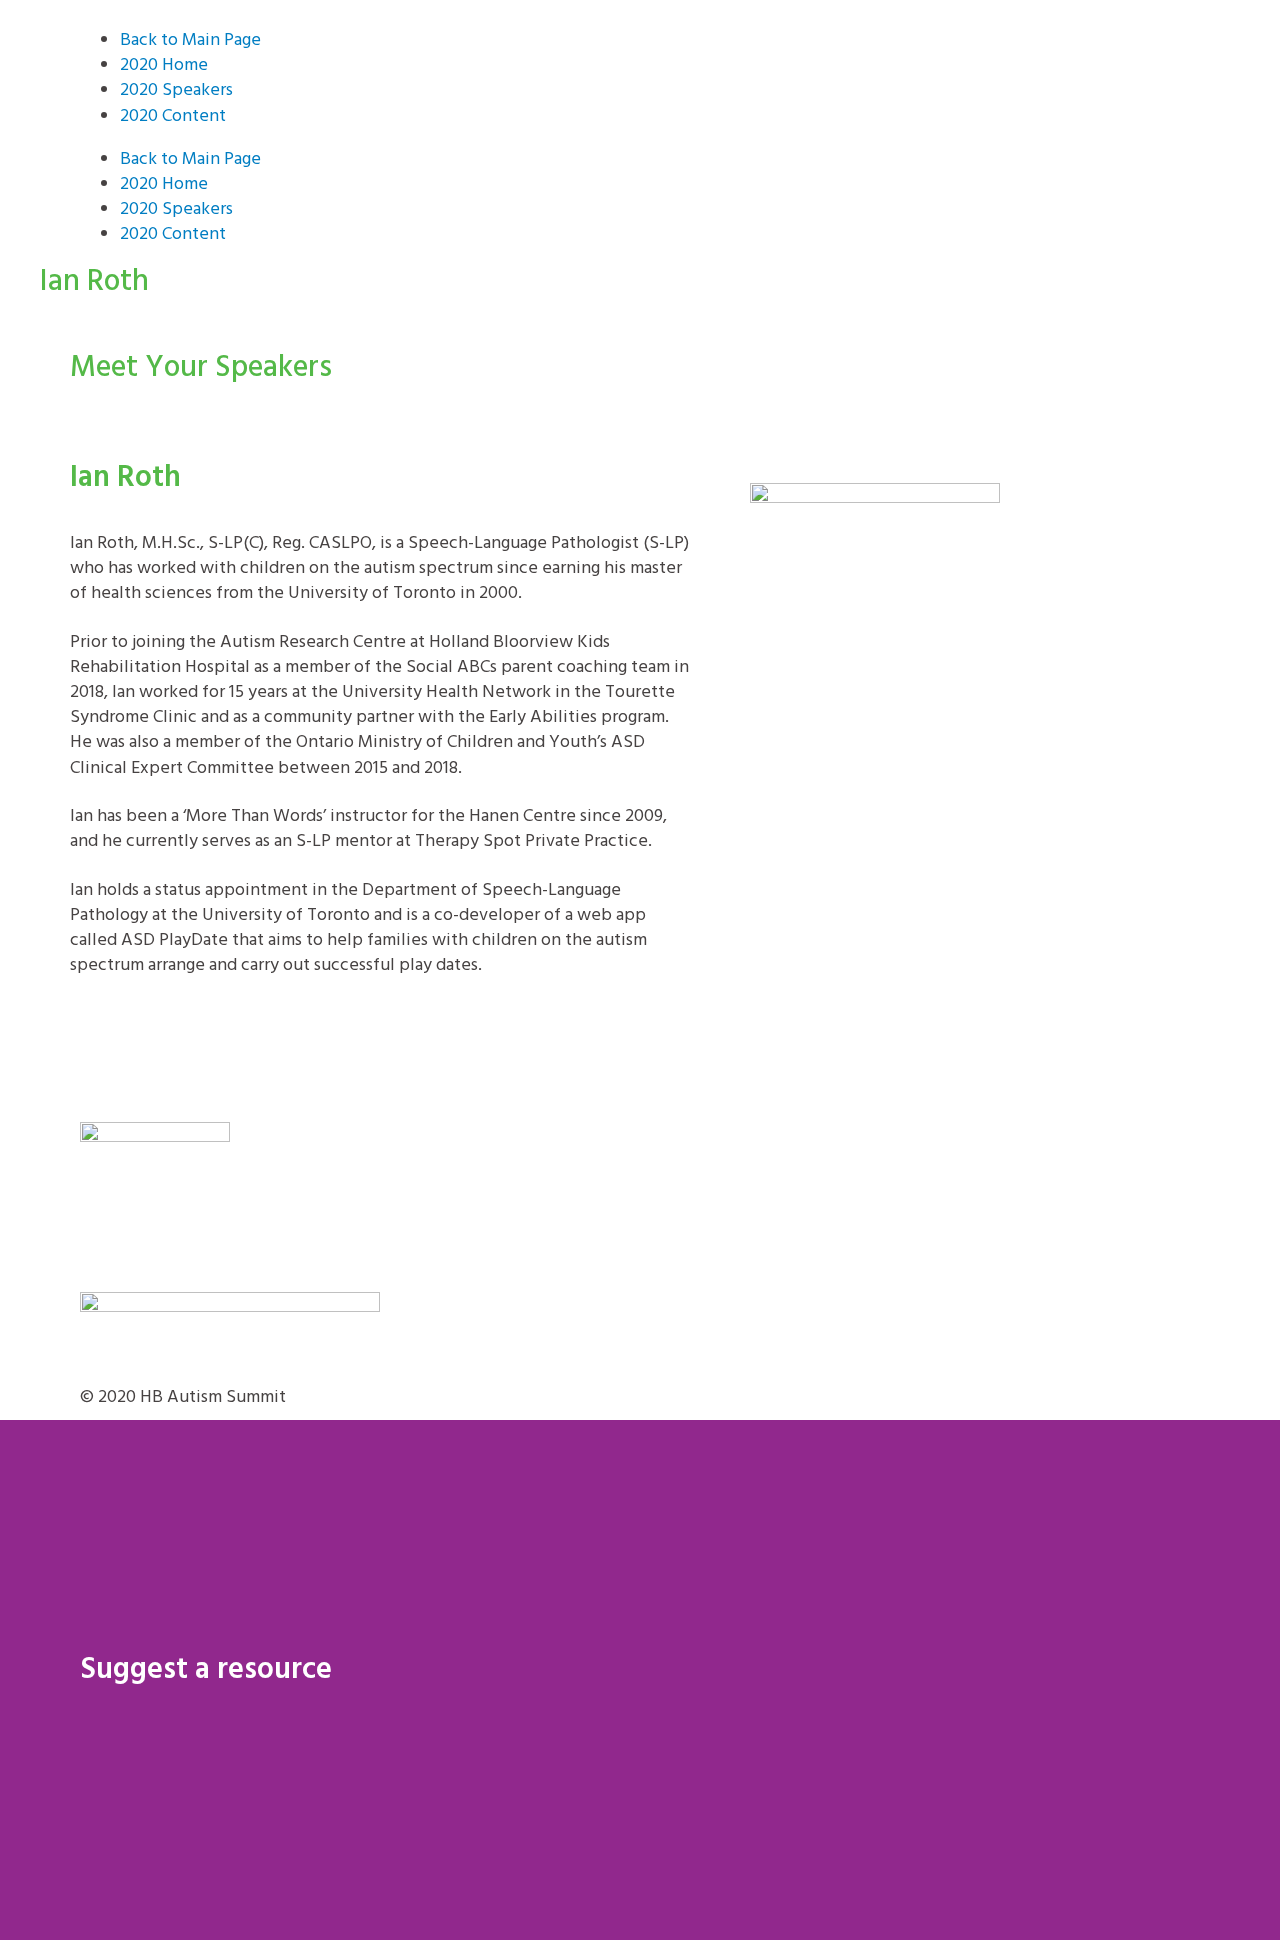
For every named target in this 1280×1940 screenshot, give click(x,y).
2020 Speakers (176, 90)
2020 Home (164, 65)
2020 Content (173, 116)
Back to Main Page (190, 40)
